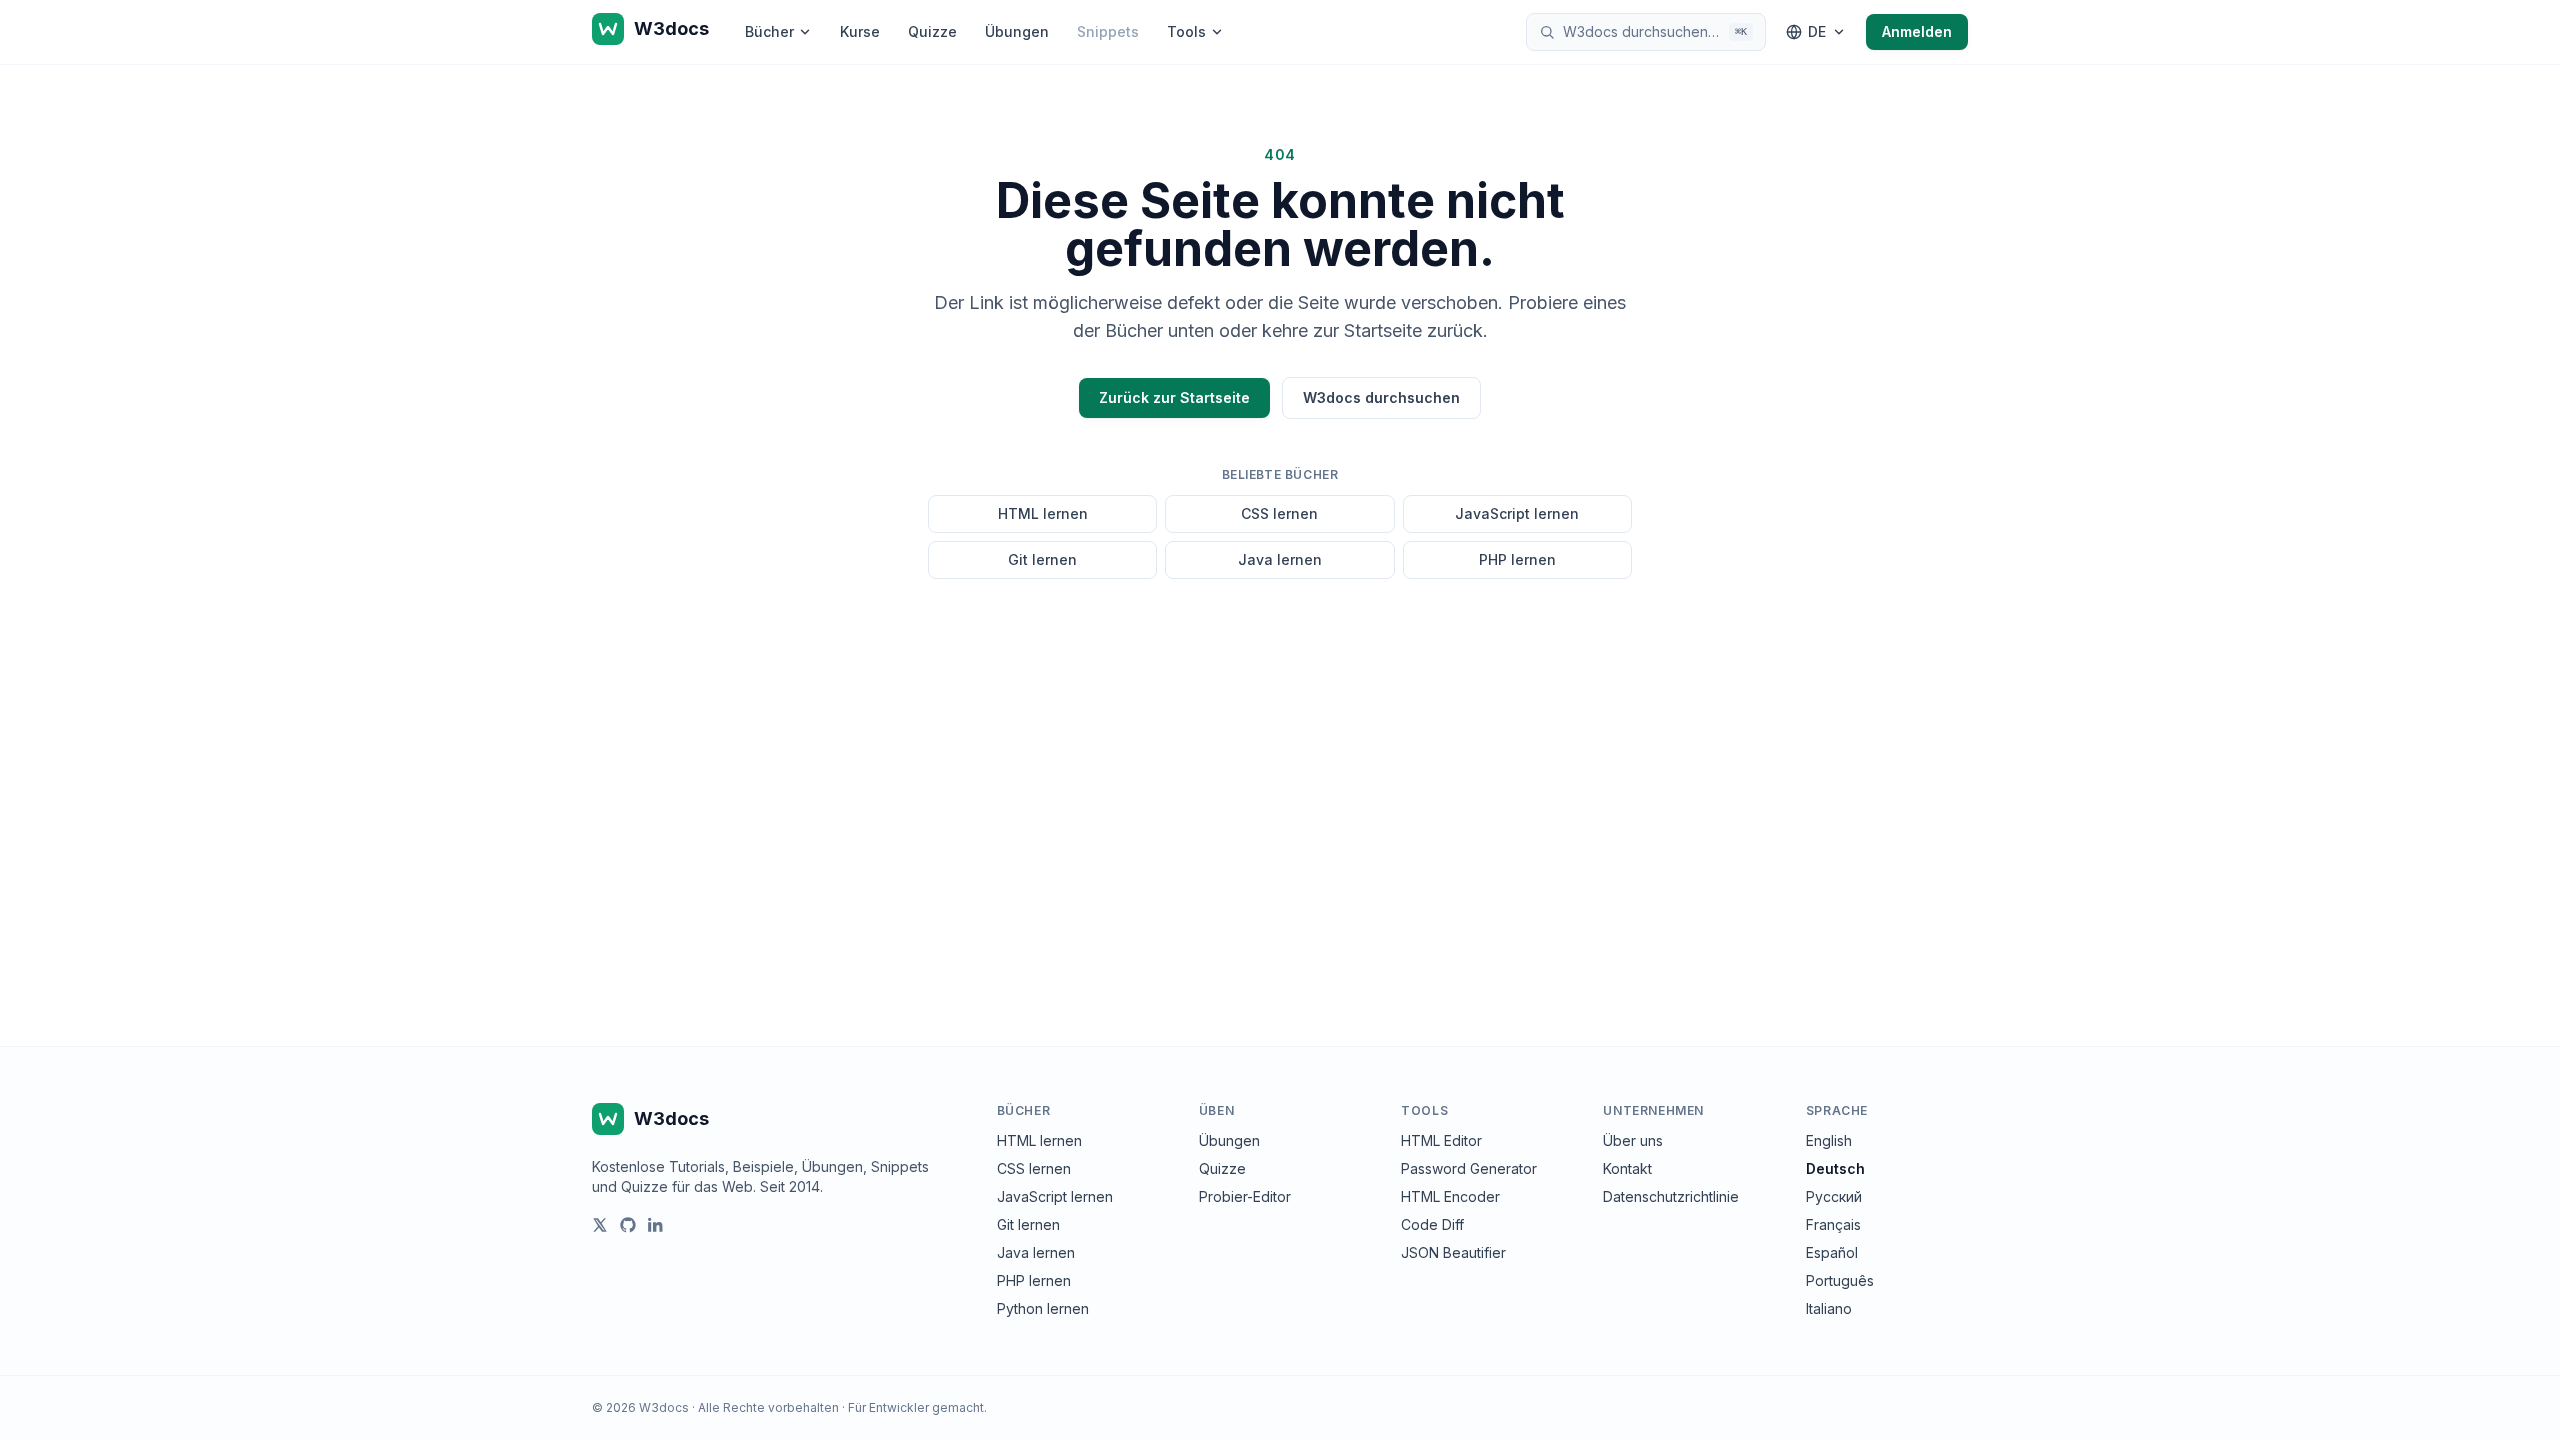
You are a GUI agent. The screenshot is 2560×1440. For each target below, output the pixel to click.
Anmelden (1917, 31)
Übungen (1017, 31)
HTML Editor (1441, 1140)
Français (1833, 1224)
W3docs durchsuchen (1381, 397)
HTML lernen (1043, 513)
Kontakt (1627, 1168)
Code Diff (1432, 1224)
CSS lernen (1279, 513)
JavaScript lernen (1517, 513)
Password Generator (1469, 1168)
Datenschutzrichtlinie (1671, 1196)
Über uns (1633, 1140)
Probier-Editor (1245, 1196)
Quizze (932, 31)
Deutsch (1835, 1168)
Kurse (860, 31)
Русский (1834, 1196)
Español (1832, 1252)
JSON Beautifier (1453, 1252)
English (1829, 1140)
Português (1840, 1280)
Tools (1186, 31)
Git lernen (1042, 559)
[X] (600, 1225)
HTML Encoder (1450, 1196)
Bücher (769, 31)
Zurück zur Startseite (1174, 397)
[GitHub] (628, 1225)
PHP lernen (1517, 559)
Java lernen (1280, 559)
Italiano (1829, 1308)
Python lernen (1043, 1308)
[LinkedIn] (656, 1225)
